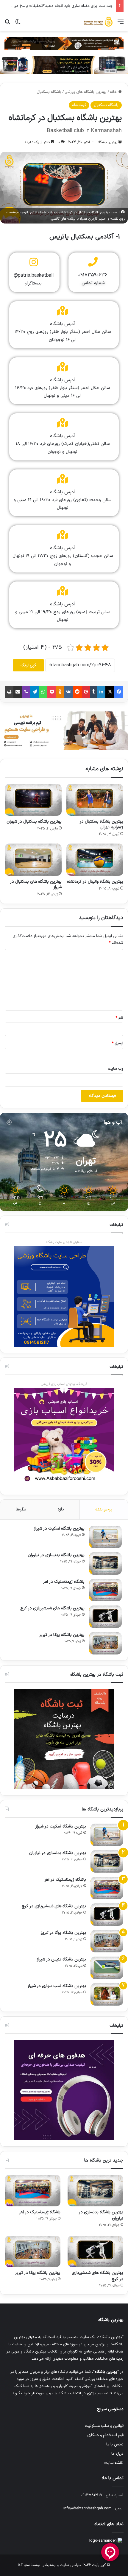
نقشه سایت (114, 2463)
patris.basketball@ (34, 275)
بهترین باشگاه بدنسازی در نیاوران (56, 1555)
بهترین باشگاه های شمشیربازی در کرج (52, 1608)
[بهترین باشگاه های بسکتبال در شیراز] (33, 860)
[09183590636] (93, 262)
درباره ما (117, 2454)
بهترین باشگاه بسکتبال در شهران (34, 822)
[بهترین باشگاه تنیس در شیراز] (107, 1968)
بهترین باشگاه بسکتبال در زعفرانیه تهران (102, 824)
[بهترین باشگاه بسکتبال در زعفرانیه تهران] (95, 800)
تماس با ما (115, 2444)
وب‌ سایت (115, 1069)
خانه (114, 92)
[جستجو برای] (7, 24)
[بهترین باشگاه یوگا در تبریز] (105, 1643)
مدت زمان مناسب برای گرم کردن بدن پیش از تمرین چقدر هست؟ (60, 6)
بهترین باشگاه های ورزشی (86, 92)
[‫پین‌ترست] (86, 692)
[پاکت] (52, 692)
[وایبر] (26, 692)
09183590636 (93, 275)
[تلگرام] (35, 692)
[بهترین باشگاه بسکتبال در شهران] (33, 800)
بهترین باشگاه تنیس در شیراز (61, 1959)
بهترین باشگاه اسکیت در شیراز (59, 1529)
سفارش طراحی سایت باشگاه (64, 1242)
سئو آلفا (24, 2565)
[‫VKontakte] (68, 692)
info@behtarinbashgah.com (88, 2508)
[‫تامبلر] (94, 692)
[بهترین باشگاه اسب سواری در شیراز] (107, 1994)
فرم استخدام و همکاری (105, 2435)
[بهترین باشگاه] (98, 22)
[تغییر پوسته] (18, 24)
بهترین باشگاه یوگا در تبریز (62, 1635)
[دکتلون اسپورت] (64, 65)
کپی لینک (28, 665)
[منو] (121, 24)
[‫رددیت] (77, 692)
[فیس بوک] (119, 692)
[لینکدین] (101, 692)
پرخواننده (104, 1509)
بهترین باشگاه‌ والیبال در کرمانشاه (95, 882)
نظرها (21, 1509)
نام (119, 1018)
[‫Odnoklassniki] (60, 692)
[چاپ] (9, 692)
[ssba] (64, 44)
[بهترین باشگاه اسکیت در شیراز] (105, 1537)
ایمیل (117, 1043)
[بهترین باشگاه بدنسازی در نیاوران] (105, 1563)
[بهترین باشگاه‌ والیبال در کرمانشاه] (95, 860)
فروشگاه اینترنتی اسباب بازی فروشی (64, 1384)
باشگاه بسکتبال (49, 92)
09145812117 (92, 2495)
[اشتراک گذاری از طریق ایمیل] (18, 692)
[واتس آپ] (43, 692)
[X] (110, 692)
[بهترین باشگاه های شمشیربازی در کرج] (105, 1617)
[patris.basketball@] (34, 262)
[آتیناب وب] (64, 731)
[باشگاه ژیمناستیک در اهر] (105, 1590)
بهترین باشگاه (108, 142)
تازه (61, 1509)
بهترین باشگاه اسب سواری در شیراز (57, 1986)
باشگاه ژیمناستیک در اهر (64, 1582)
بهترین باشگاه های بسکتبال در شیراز (36, 884)
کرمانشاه (79, 105)
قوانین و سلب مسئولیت (104, 2426)
